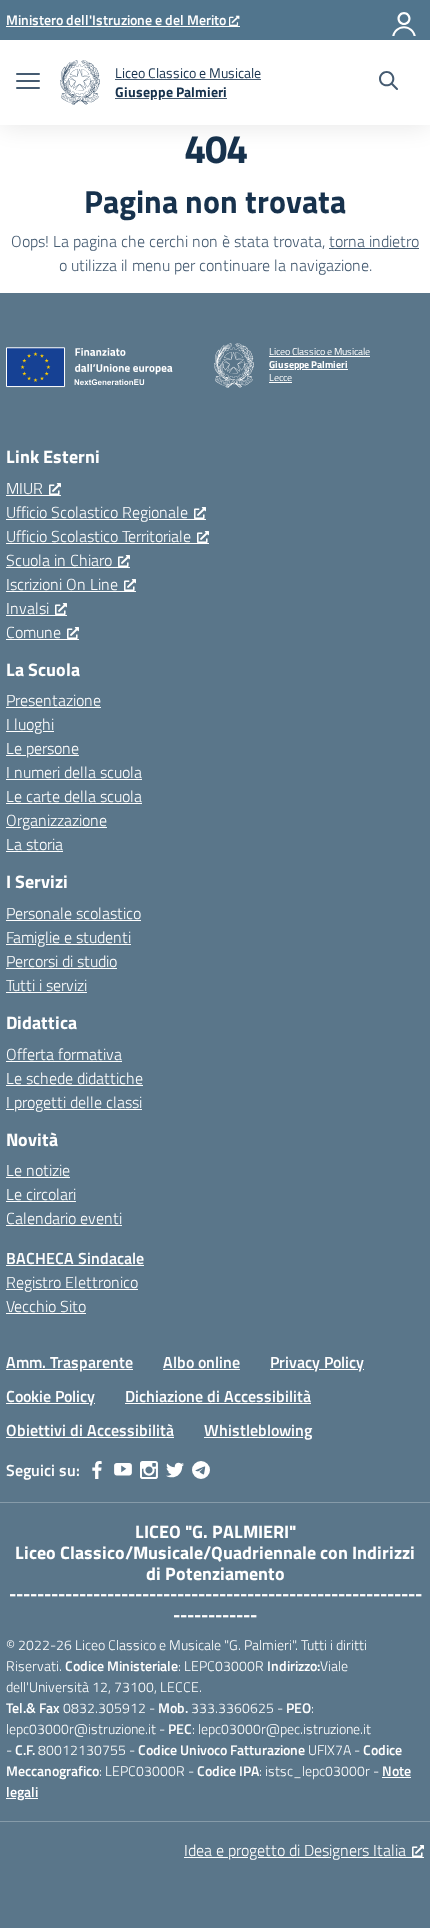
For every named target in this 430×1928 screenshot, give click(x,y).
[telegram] (201, 1470)
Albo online (201, 1362)
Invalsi (27, 608)
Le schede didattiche (74, 1078)
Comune (33, 632)
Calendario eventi (64, 1218)
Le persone (42, 748)
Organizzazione (56, 820)
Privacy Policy (317, 1362)
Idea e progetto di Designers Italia (295, 1850)
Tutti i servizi (46, 985)
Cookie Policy (50, 1396)
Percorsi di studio (61, 961)
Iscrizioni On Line (62, 584)
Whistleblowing (258, 1430)
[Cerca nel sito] (388, 83)
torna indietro (374, 241)
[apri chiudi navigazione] (28, 83)
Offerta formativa (64, 1054)
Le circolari (41, 1194)
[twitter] (175, 1470)
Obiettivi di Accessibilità (90, 1430)
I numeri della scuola (74, 772)
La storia (34, 844)
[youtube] (123, 1470)
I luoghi (30, 724)
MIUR (24, 488)
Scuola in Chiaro (59, 560)
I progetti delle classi (74, 1102)
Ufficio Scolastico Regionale (97, 512)
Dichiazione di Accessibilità (218, 1396)
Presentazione (53, 700)
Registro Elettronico (72, 1282)
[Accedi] (405, 20)
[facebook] (97, 1470)
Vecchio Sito (46, 1306)
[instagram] (149, 1470)
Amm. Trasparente (69, 1362)
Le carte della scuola (74, 796)
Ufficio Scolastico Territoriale (98, 536)
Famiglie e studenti (68, 937)
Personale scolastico (73, 913)
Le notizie (38, 1170)
